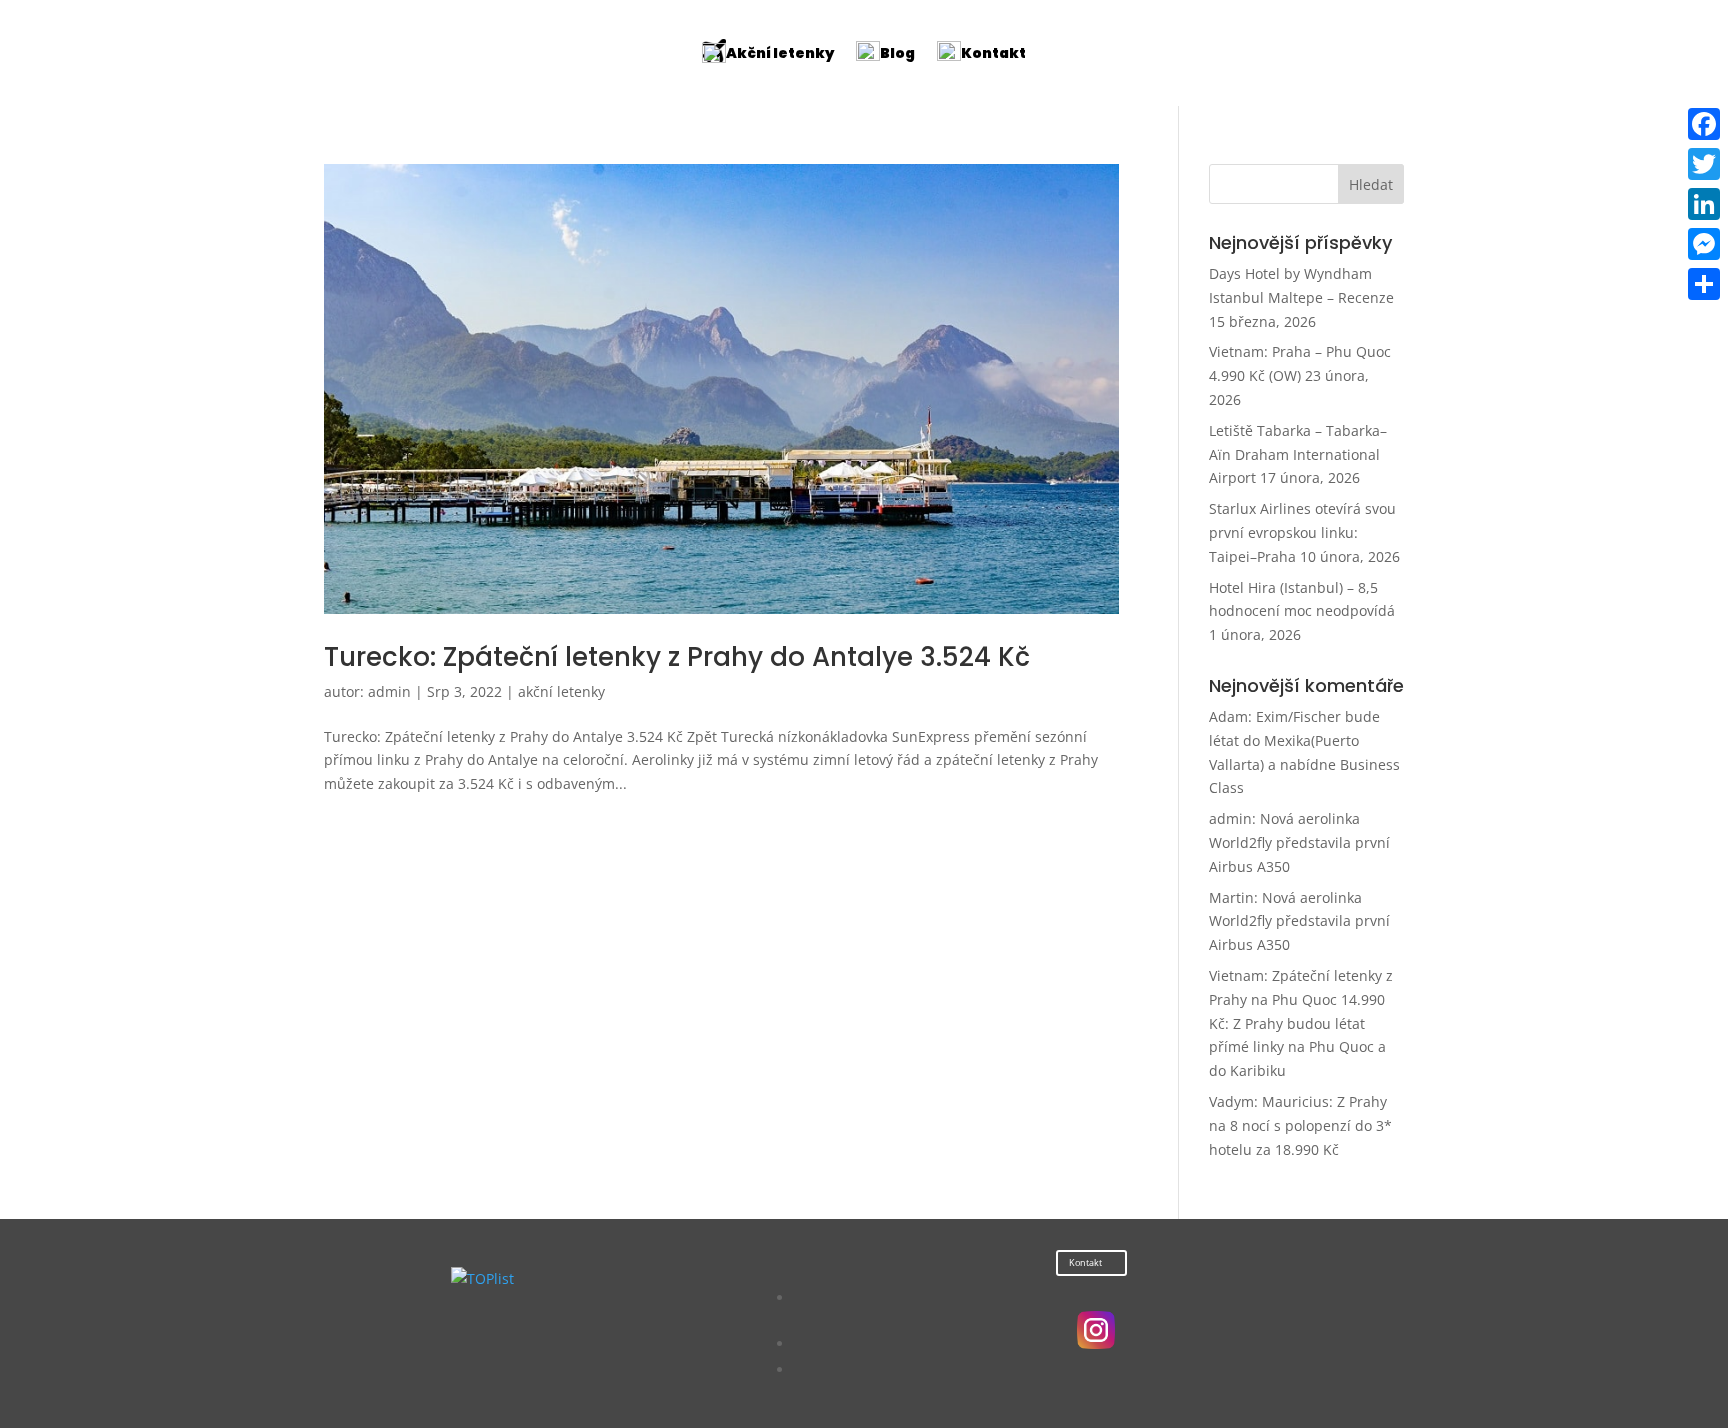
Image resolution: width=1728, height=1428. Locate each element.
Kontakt (1085, 1262)
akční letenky (561, 691)
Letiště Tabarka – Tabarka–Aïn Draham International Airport (1298, 454)
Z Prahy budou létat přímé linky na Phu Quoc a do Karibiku (1297, 1047)
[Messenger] (1704, 244)
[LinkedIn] (1704, 204)
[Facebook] (1704, 124)
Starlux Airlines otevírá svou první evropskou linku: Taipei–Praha (1302, 532)
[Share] (1704, 284)
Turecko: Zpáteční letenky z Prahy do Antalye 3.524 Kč (677, 657)
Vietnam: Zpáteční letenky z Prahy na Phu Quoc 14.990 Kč (1301, 999)
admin (389, 691)
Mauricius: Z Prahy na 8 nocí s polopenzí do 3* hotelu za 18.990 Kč (1300, 1125)
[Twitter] (1704, 164)
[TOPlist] (482, 1278)
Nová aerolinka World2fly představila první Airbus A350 (1299, 842)
